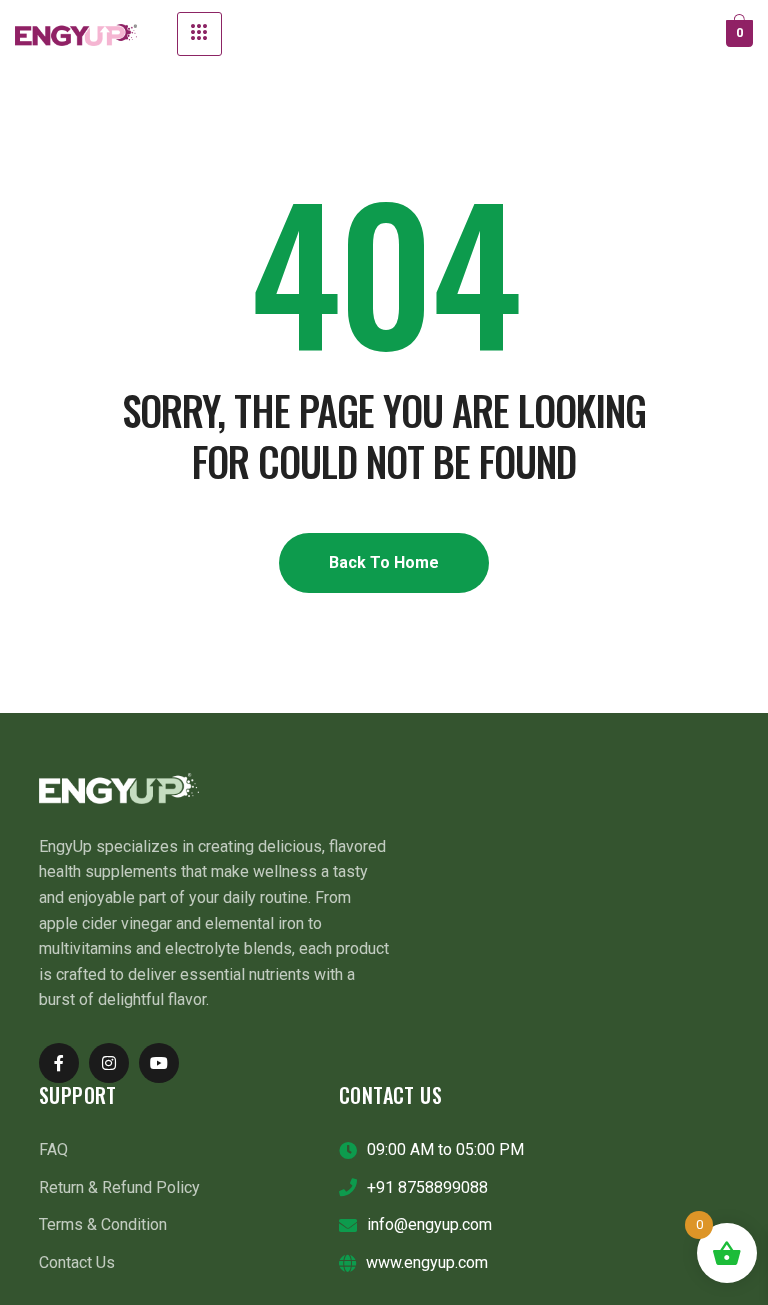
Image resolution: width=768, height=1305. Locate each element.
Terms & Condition (103, 1224)
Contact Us (77, 1262)
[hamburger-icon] (199, 34)
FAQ (53, 1149)
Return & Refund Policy (119, 1187)
